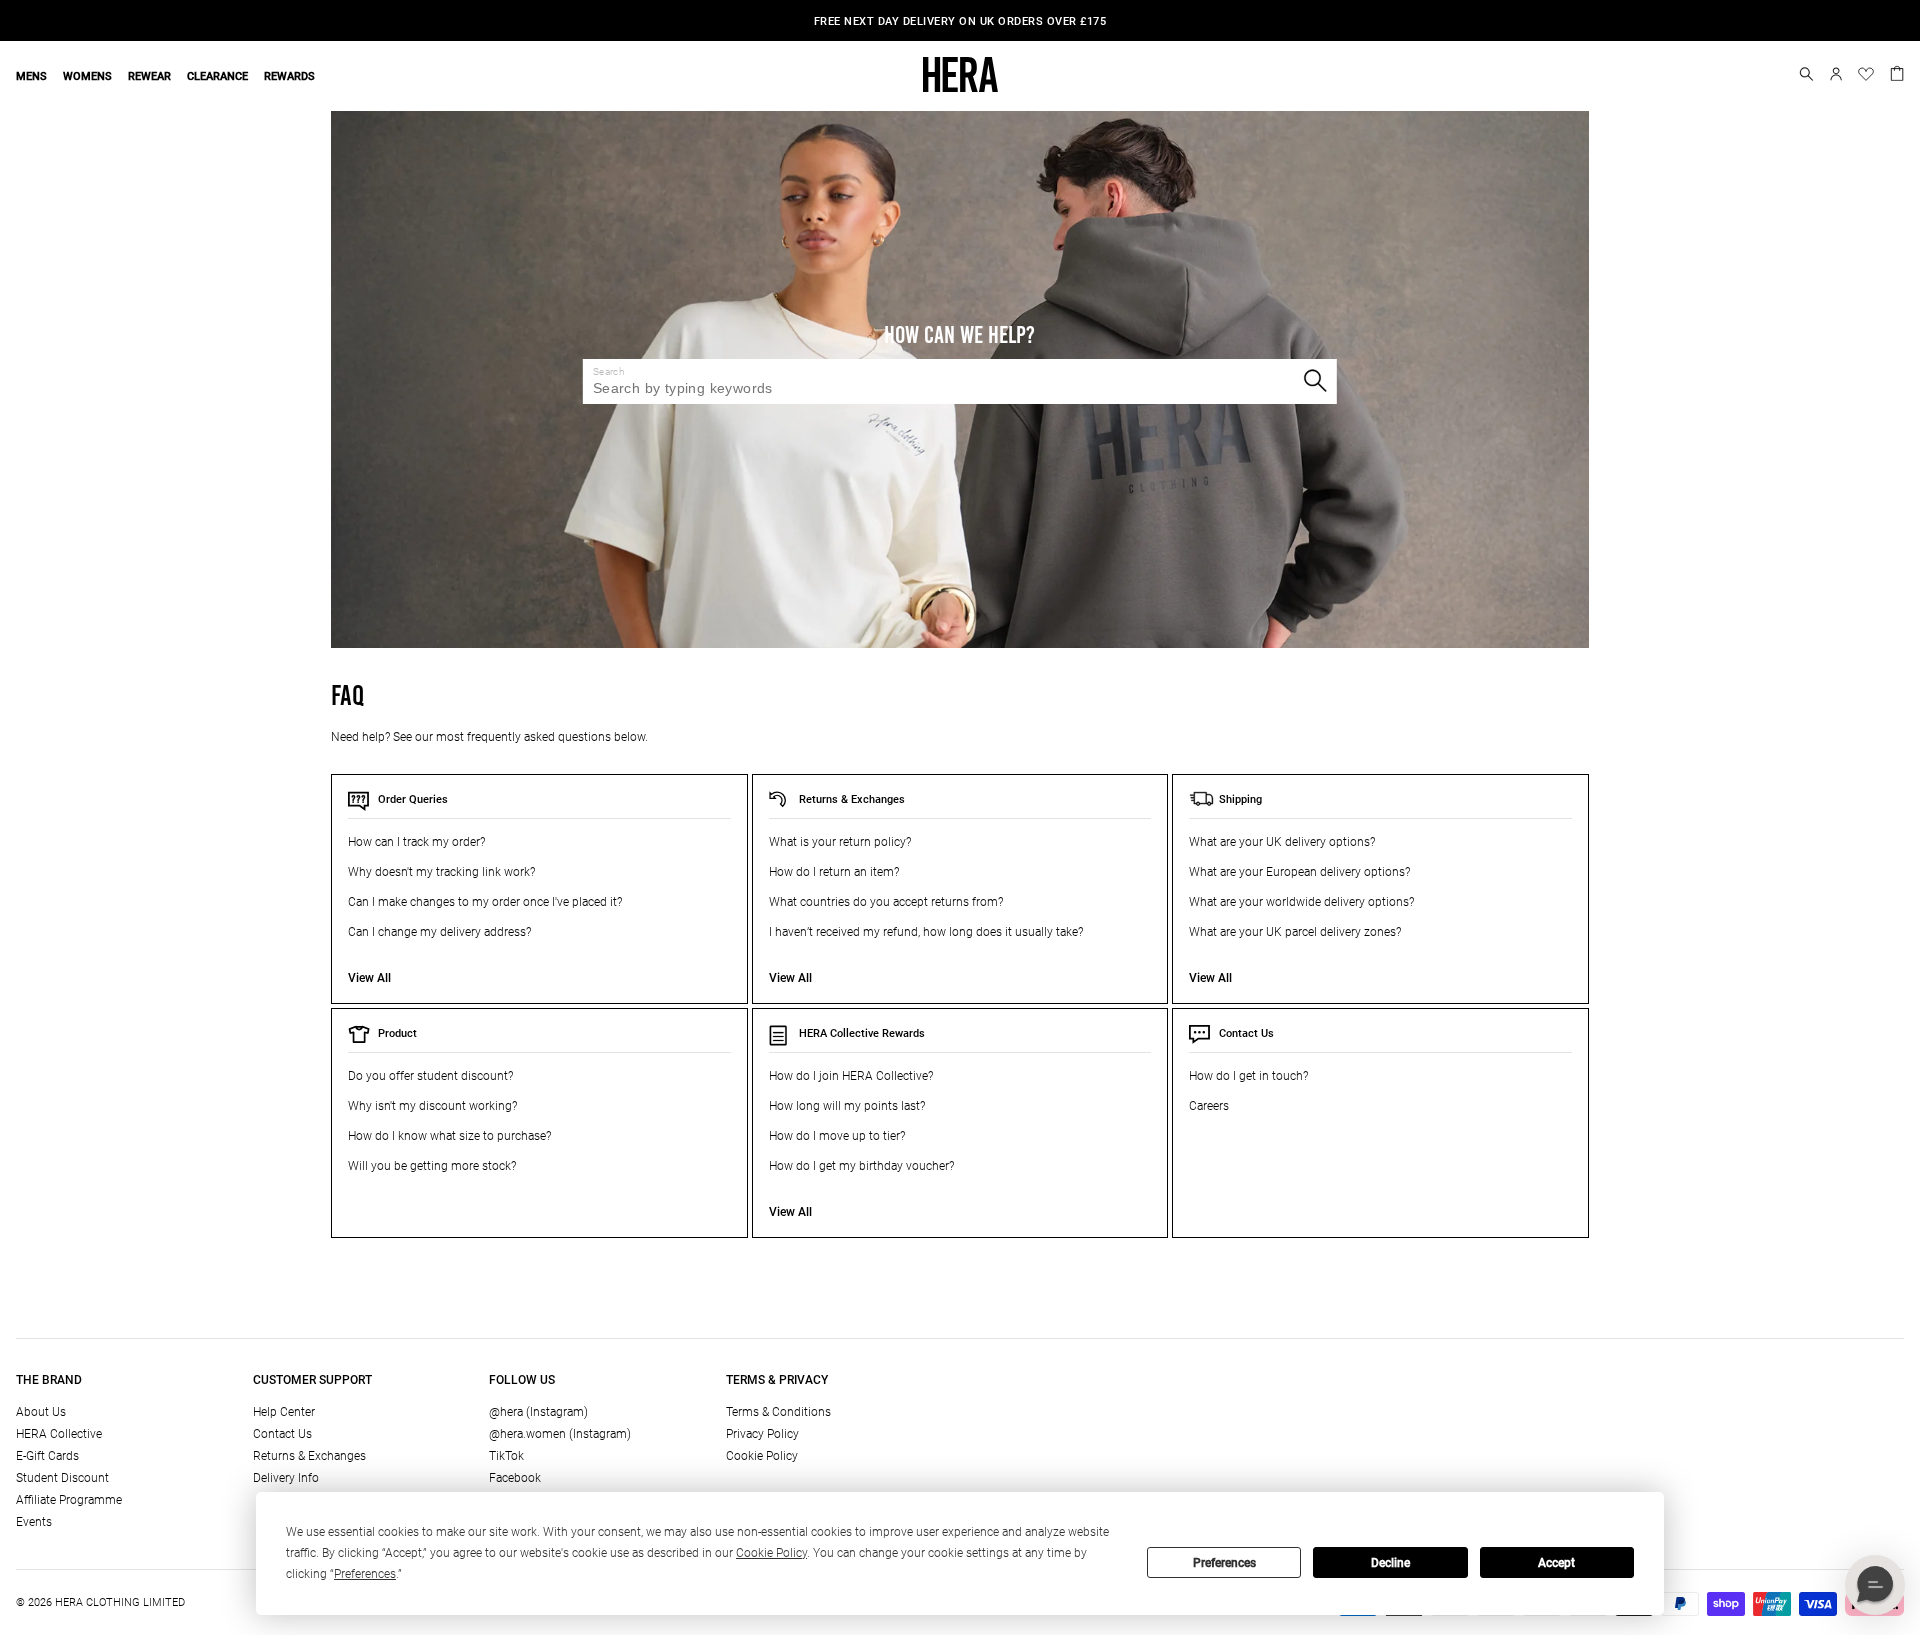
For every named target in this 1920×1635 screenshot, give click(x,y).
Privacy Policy (762, 1434)
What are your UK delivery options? (1282, 842)
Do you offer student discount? (430, 1076)
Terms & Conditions (778, 1412)
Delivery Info (286, 1478)
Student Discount (62, 1478)
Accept (1556, 1563)
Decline (1390, 1563)
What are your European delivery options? (1299, 872)
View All (369, 978)
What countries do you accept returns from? (886, 902)
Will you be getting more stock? (432, 1166)
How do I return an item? (834, 872)
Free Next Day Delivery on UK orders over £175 (960, 21)
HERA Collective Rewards (862, 1033)
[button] (1806, 74)
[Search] (1315, 381)
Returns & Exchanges (852, 799)
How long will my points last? (847, 1106)
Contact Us (1246, 1033)
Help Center (284, 1412)
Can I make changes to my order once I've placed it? (485, 902)
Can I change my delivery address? (439, 932)
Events (34, 1522)
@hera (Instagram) (538, 1412)
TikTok (506, 1456)
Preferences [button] (365, 1574)
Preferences (1224, 1563)
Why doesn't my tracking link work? (441, 872)
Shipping (1240, 799)
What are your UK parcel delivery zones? (1295, 932)
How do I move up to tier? (837, 1136)
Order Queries (413, 799)
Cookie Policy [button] (771, 1553)
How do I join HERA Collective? (851, 1076)
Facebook (515, 1478)
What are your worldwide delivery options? (1301, 902)
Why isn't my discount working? (432, 1106)
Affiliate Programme (69, 1500)
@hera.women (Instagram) (560, 1434)
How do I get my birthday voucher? (861, 1166)
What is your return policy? (840, 842)
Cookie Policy (762, 1456)
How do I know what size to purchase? (449, 1136)
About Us (41, 1412)
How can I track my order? (416, 842)
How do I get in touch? (1248, 1076)
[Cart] (1897, 72)
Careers (1209, 1106)
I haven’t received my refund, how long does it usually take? (926, 932)
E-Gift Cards (47, 1456)
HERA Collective (59, 1434)
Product (397, 1033)
